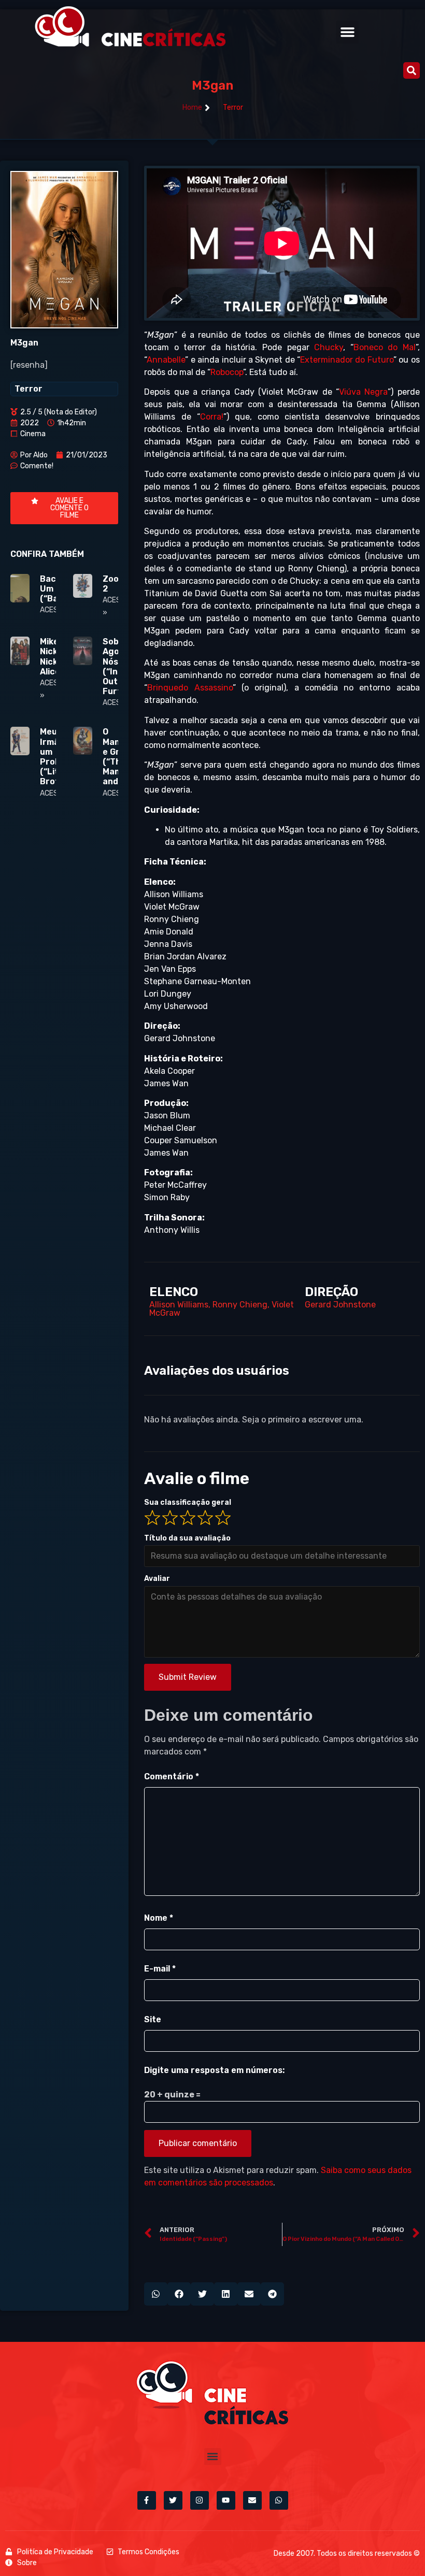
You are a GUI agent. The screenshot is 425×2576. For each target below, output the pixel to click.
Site (153, 2019)
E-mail (160, 1969)
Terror (233, 107)
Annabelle (166, 360)
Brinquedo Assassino (190, 688)
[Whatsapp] (279, 2500)
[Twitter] (173, 2500)
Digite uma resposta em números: (214, 2070)
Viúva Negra (363, 392)
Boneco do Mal (385, 347)
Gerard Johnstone (340, 1305)
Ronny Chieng (240, 1305)
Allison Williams (179, 1305)
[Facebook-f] (147, 2500)
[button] (347, 32)
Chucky (329, 347)
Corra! (212, 417)
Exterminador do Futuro (347, 360)
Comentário (172, 1776)
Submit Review (188, 1677)
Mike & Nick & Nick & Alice (53, 657)
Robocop (227, 372)
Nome (159, 1918)
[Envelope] (252, 2500)
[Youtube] (226, 2500)
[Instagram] (200, 2500)
